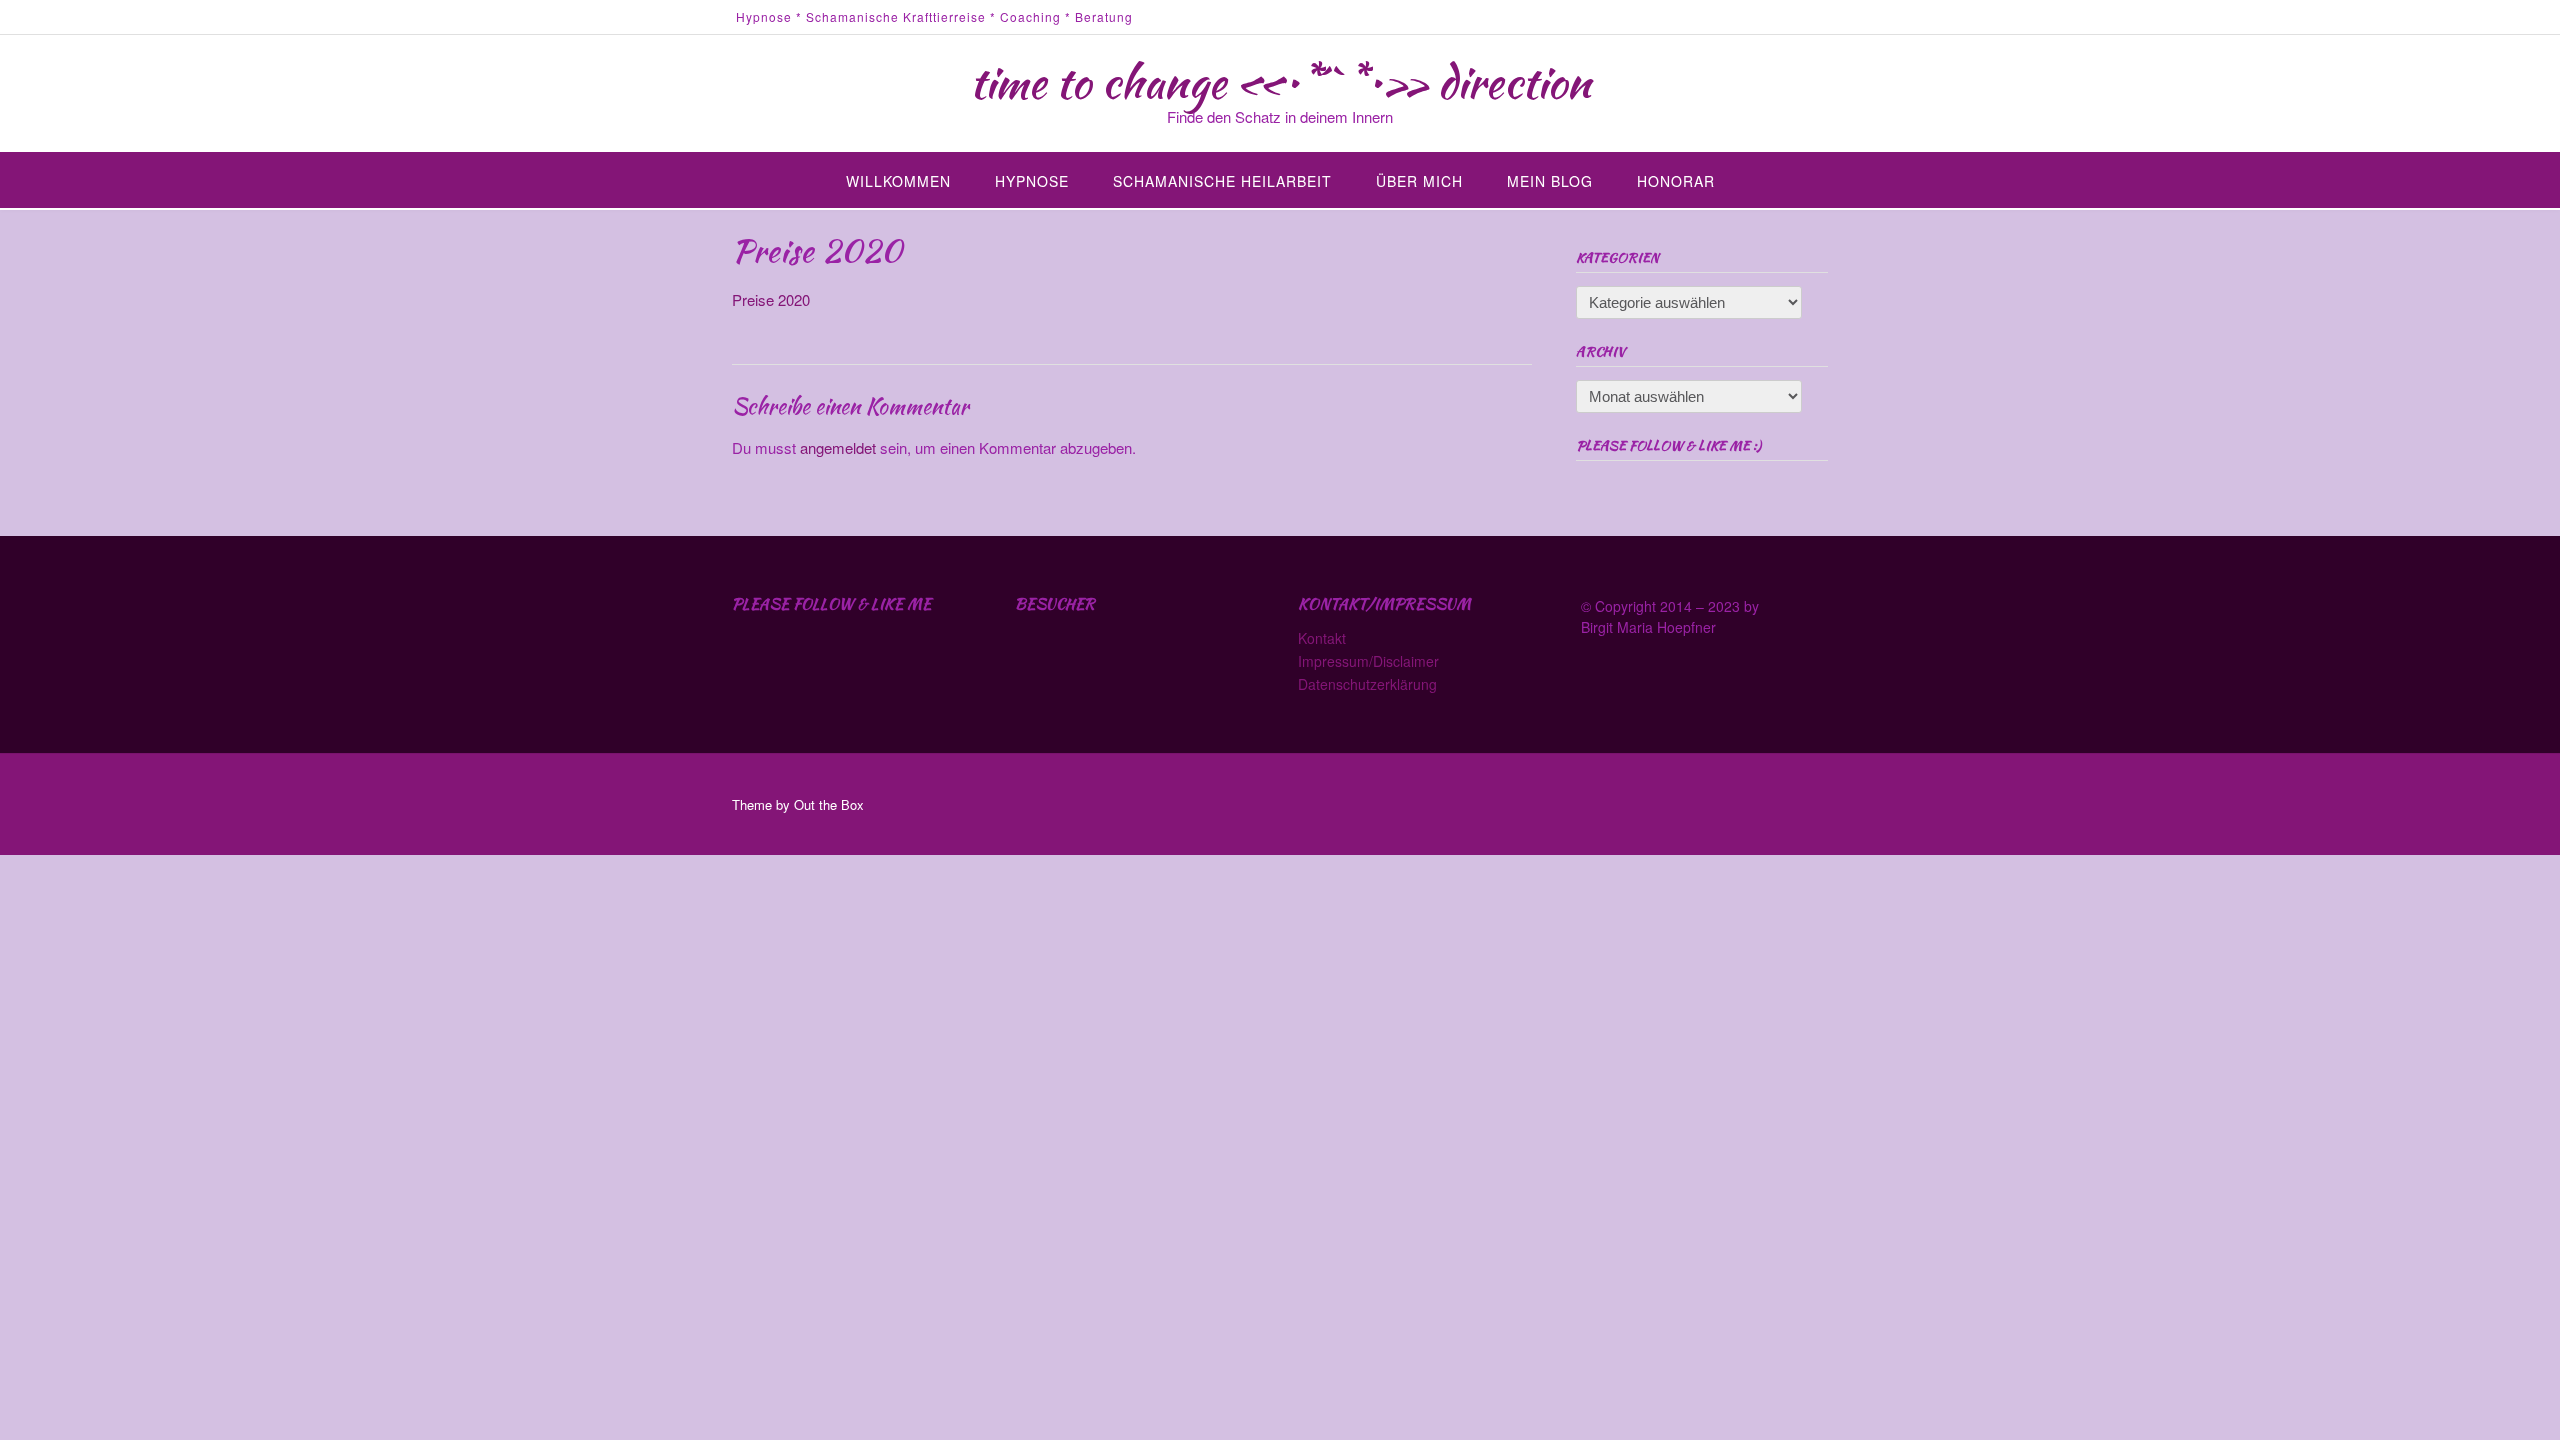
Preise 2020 (771, 299)
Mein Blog (1550, 181)
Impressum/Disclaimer (1368, 661)
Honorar (1676, 181)
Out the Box (829, 804)
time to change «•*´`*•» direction (1280, 82)
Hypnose (1032, 181)
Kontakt (1322, 638)
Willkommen (898, 181)
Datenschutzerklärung (1367, 684)
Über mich (1419, 181)
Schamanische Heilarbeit (1222, 181)
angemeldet (838, 447)
